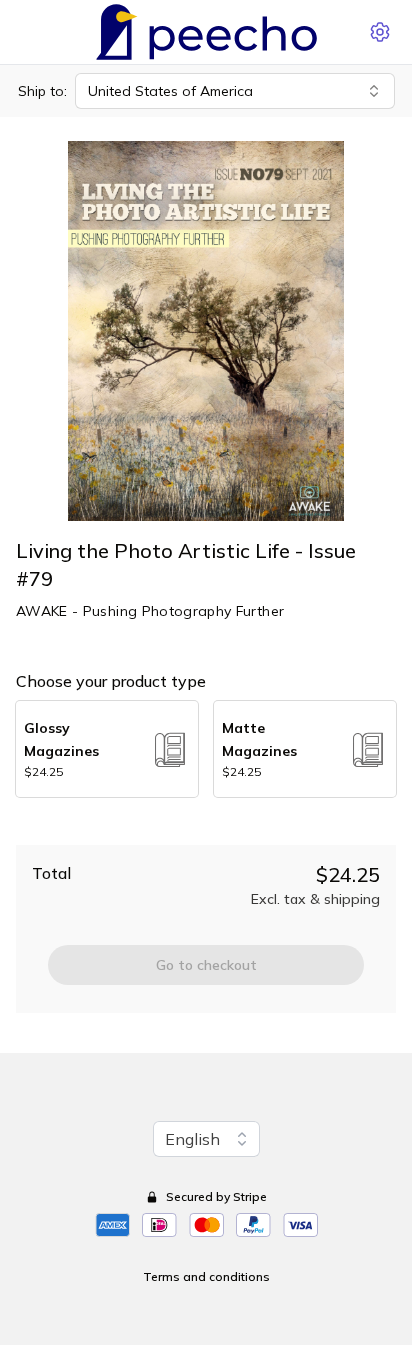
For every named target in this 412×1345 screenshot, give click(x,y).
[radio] (107, 749)
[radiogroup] (206, 749)
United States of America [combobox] (170, 91)
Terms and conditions (206, 1276)
